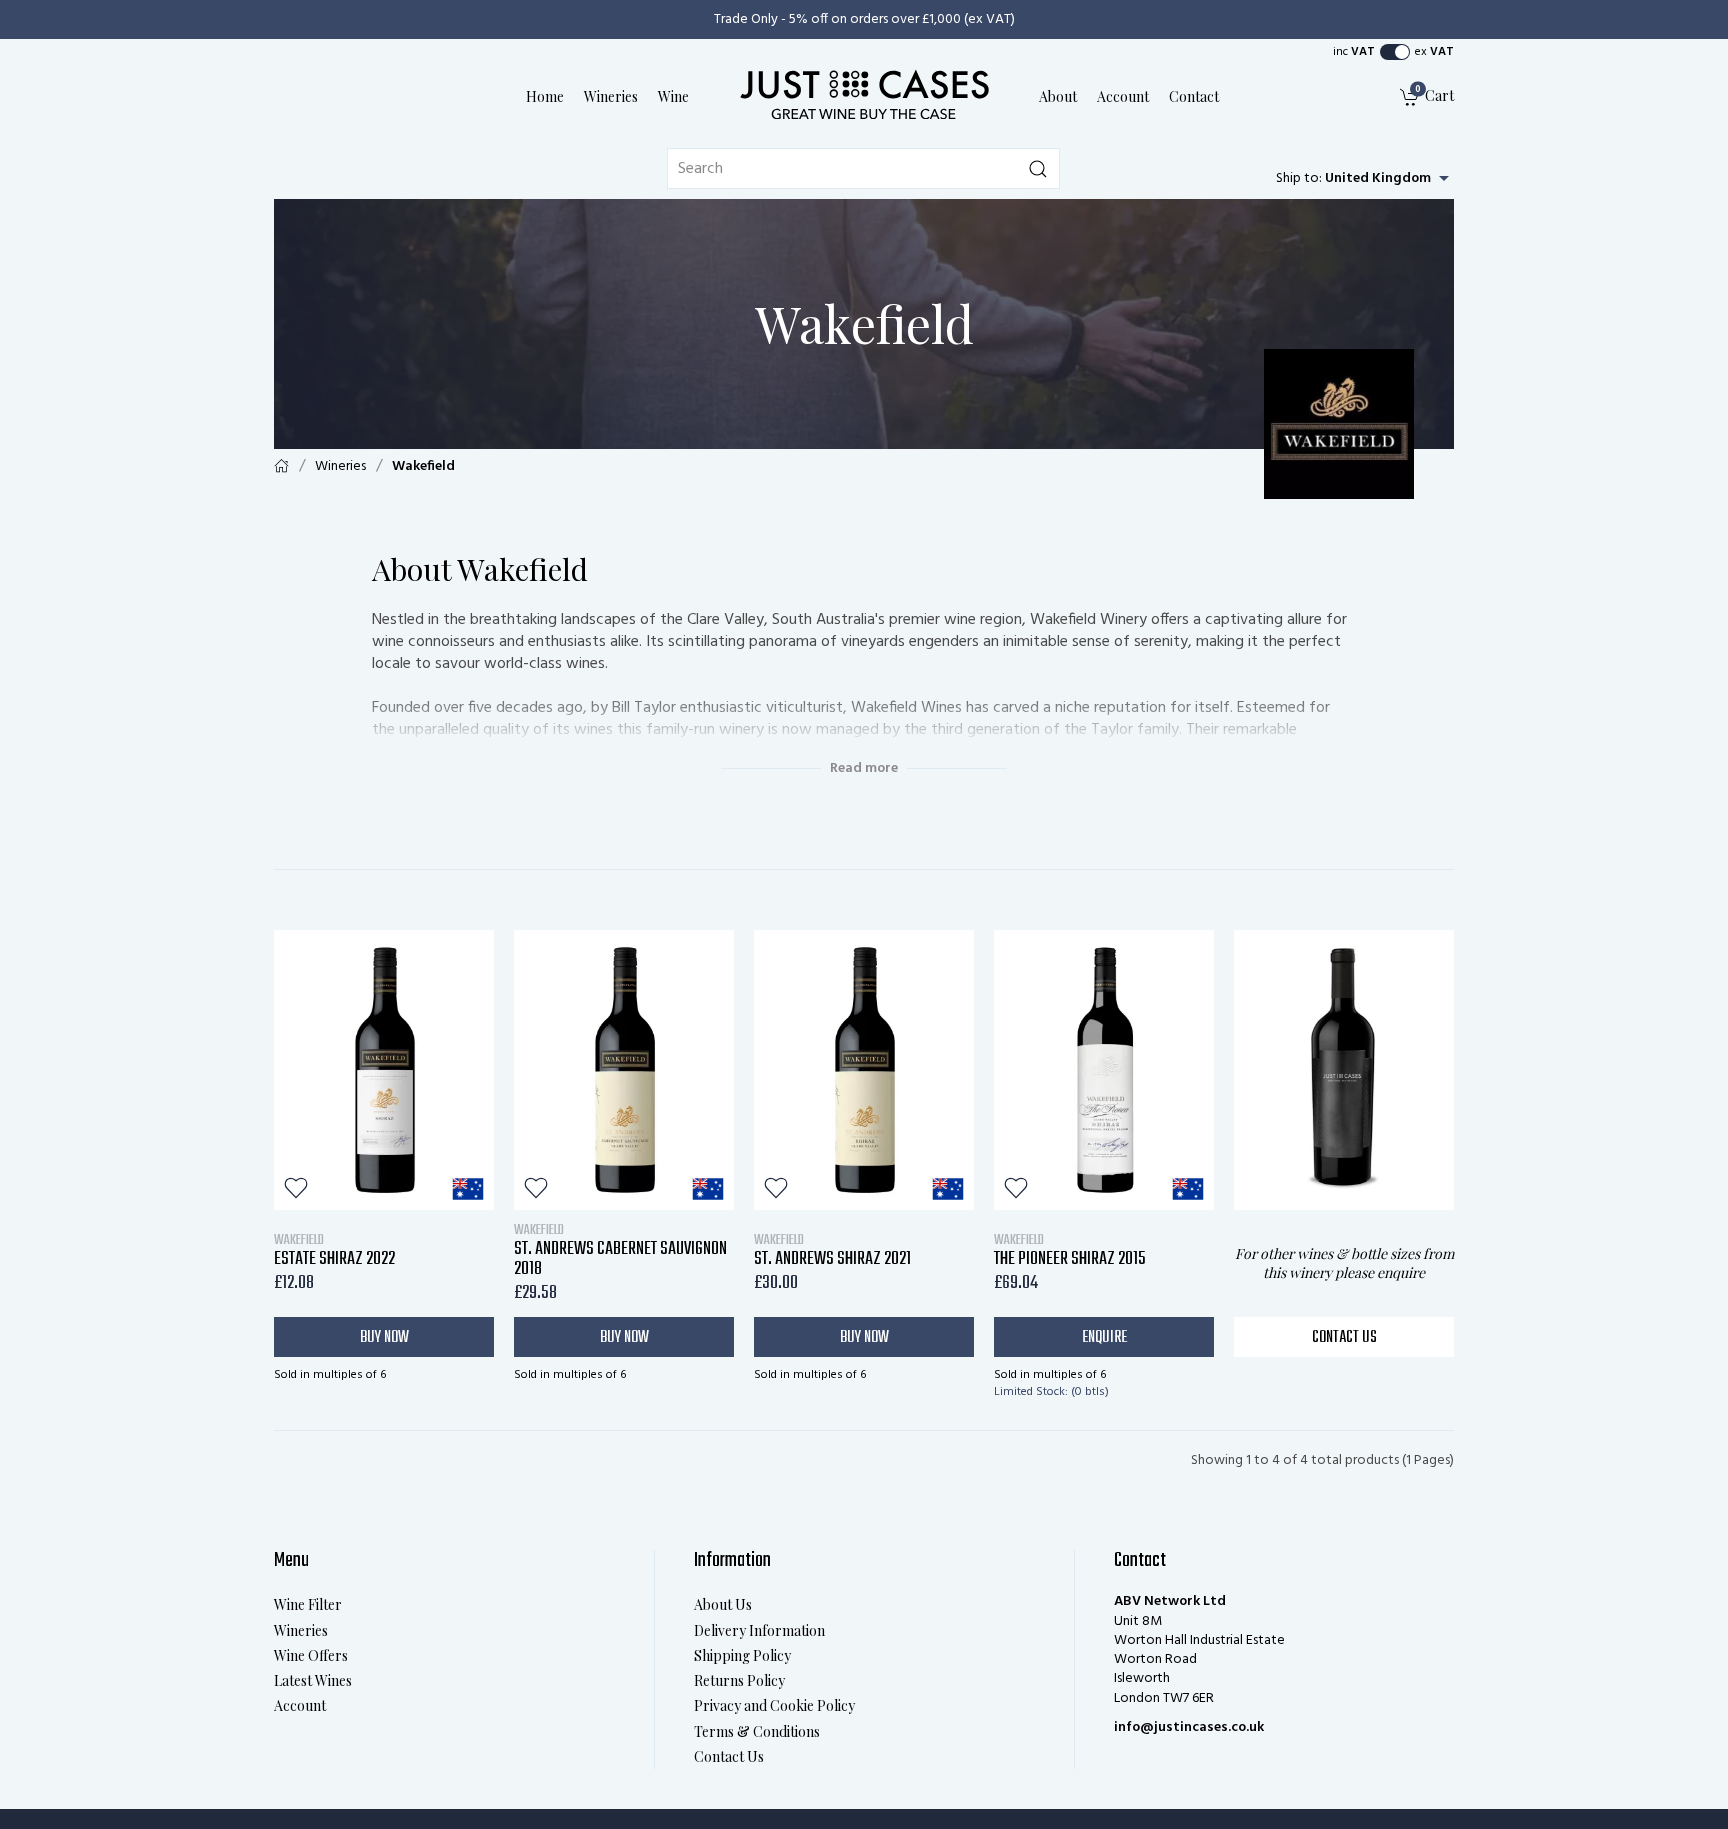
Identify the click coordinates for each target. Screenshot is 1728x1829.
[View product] (384, 1070)
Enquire (1104, 1338)
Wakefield (423, 466)
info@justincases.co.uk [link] (1189, 1727)
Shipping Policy (742, 1655)
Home (545, 96)
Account (1123, 96)
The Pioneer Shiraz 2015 (1070, 1250)
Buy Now (384, 1338)
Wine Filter (308, 1604)
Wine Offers (311, 1655)
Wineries (611, 96)
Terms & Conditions (757, 1731)
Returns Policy (739, 1680)
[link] (1427, 97)
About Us (723, 1604)
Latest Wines (313, 1680)
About (1058, 96)
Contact (1194, 96)
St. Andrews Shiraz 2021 (832, 1250)
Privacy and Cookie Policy (774, 1705)
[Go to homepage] (864, 94)
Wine (673, 96)
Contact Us (1344, 1338)
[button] (1395, 52)
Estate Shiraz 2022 (334, 1250)
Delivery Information (759, 1630)
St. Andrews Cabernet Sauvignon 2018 (620, 1250)
